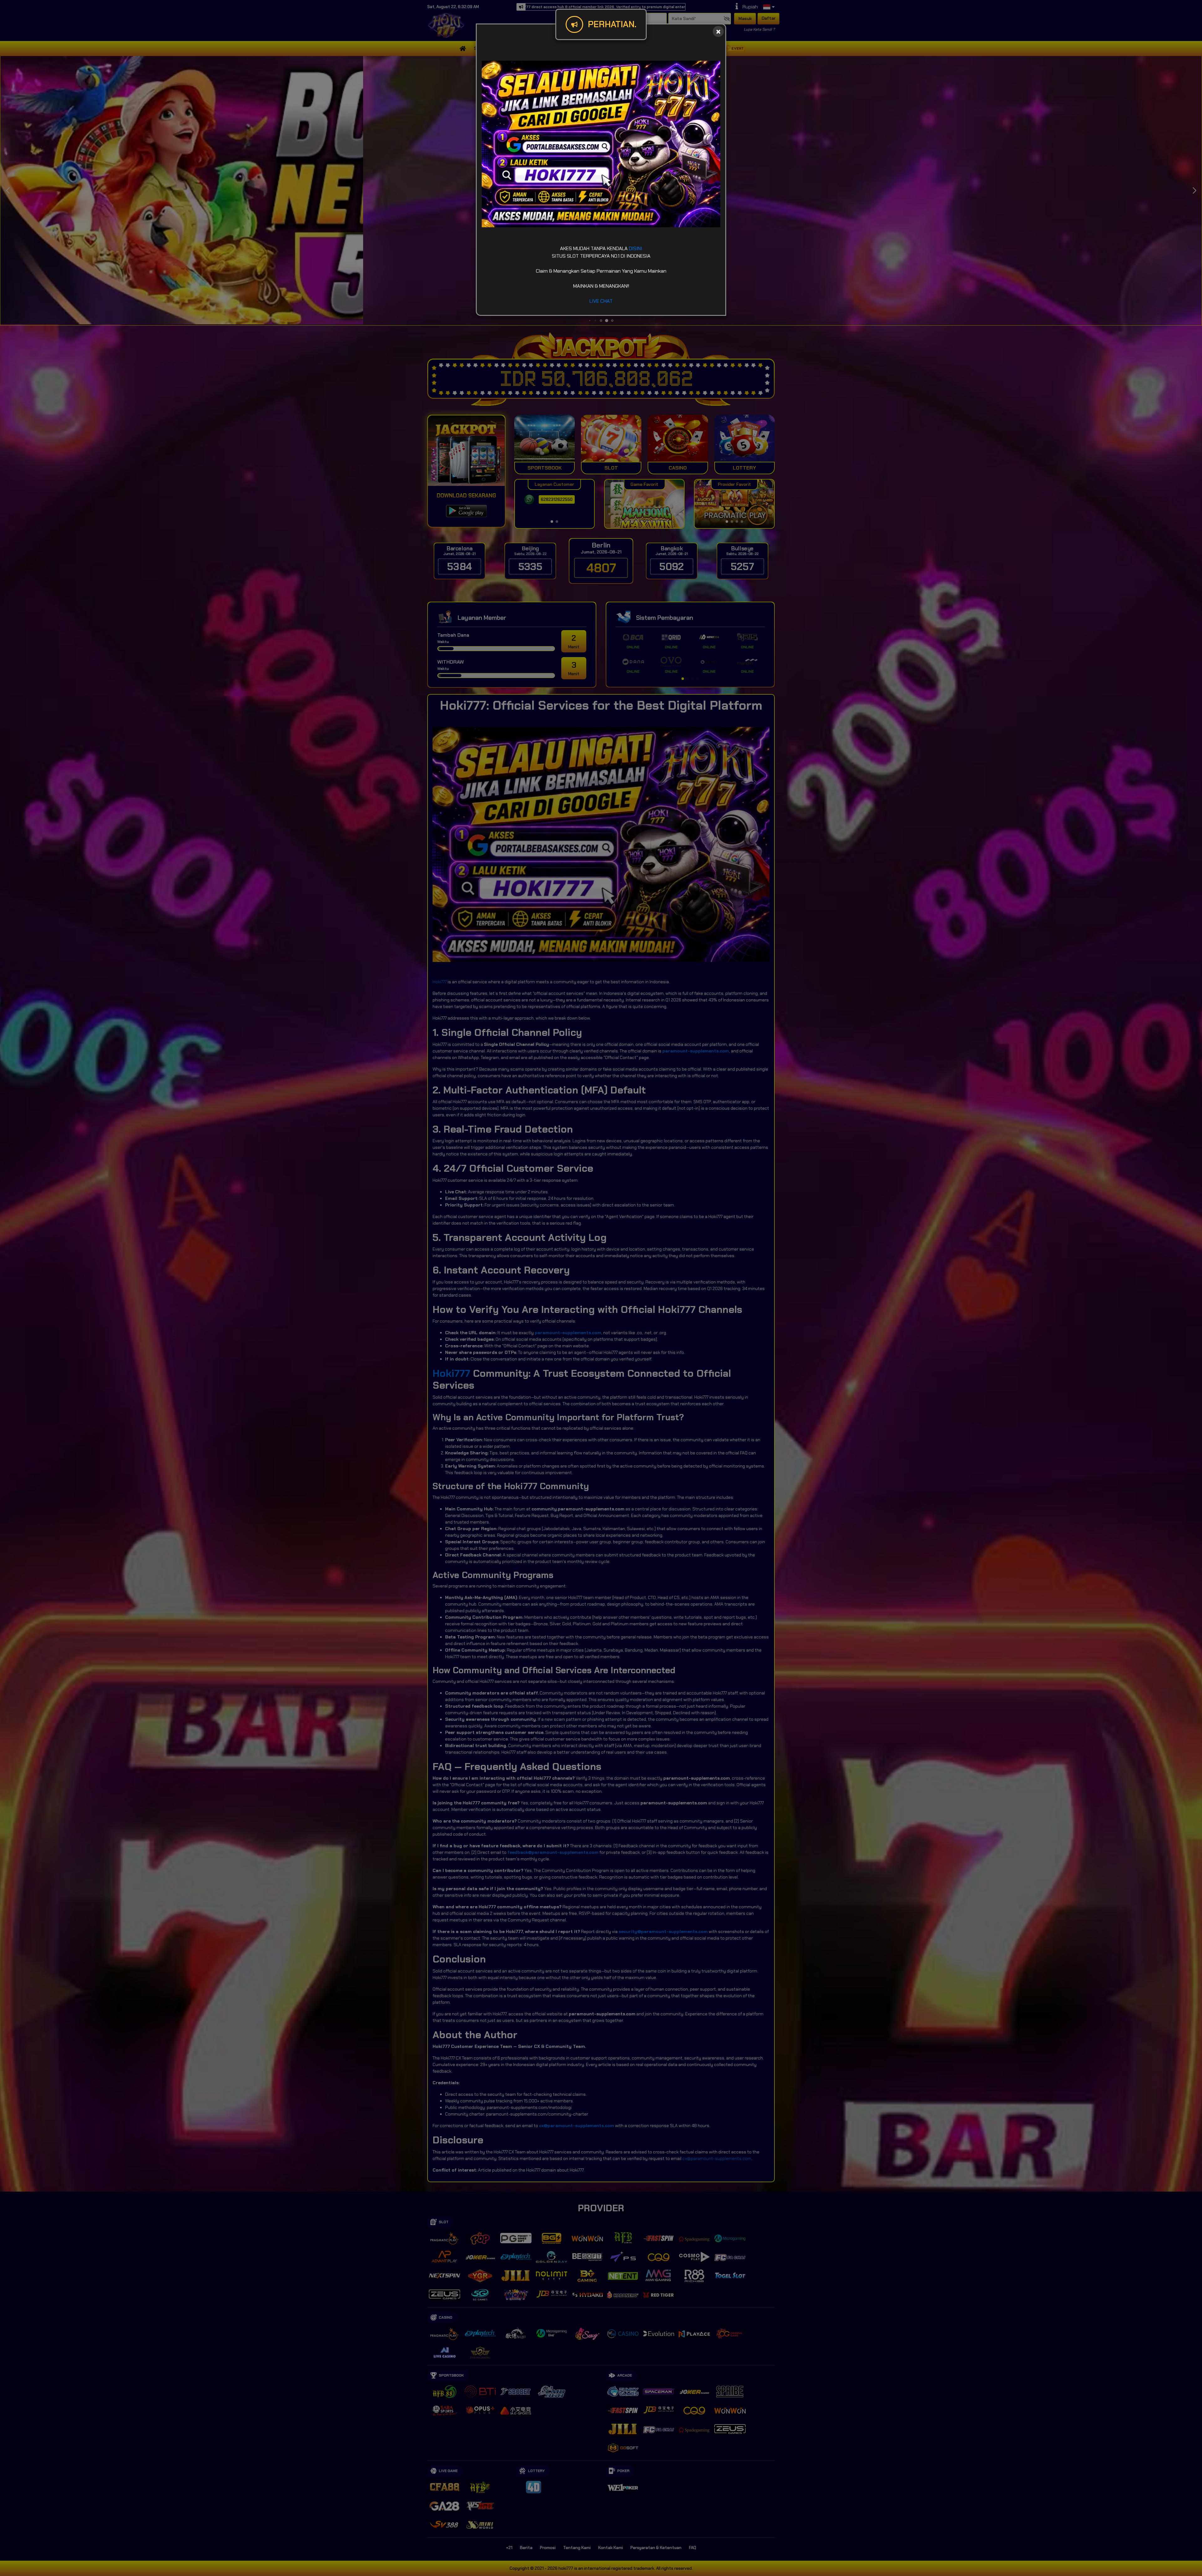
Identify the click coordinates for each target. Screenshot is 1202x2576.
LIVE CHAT (601, 301)
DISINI (635, 248)
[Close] (718, 31)
